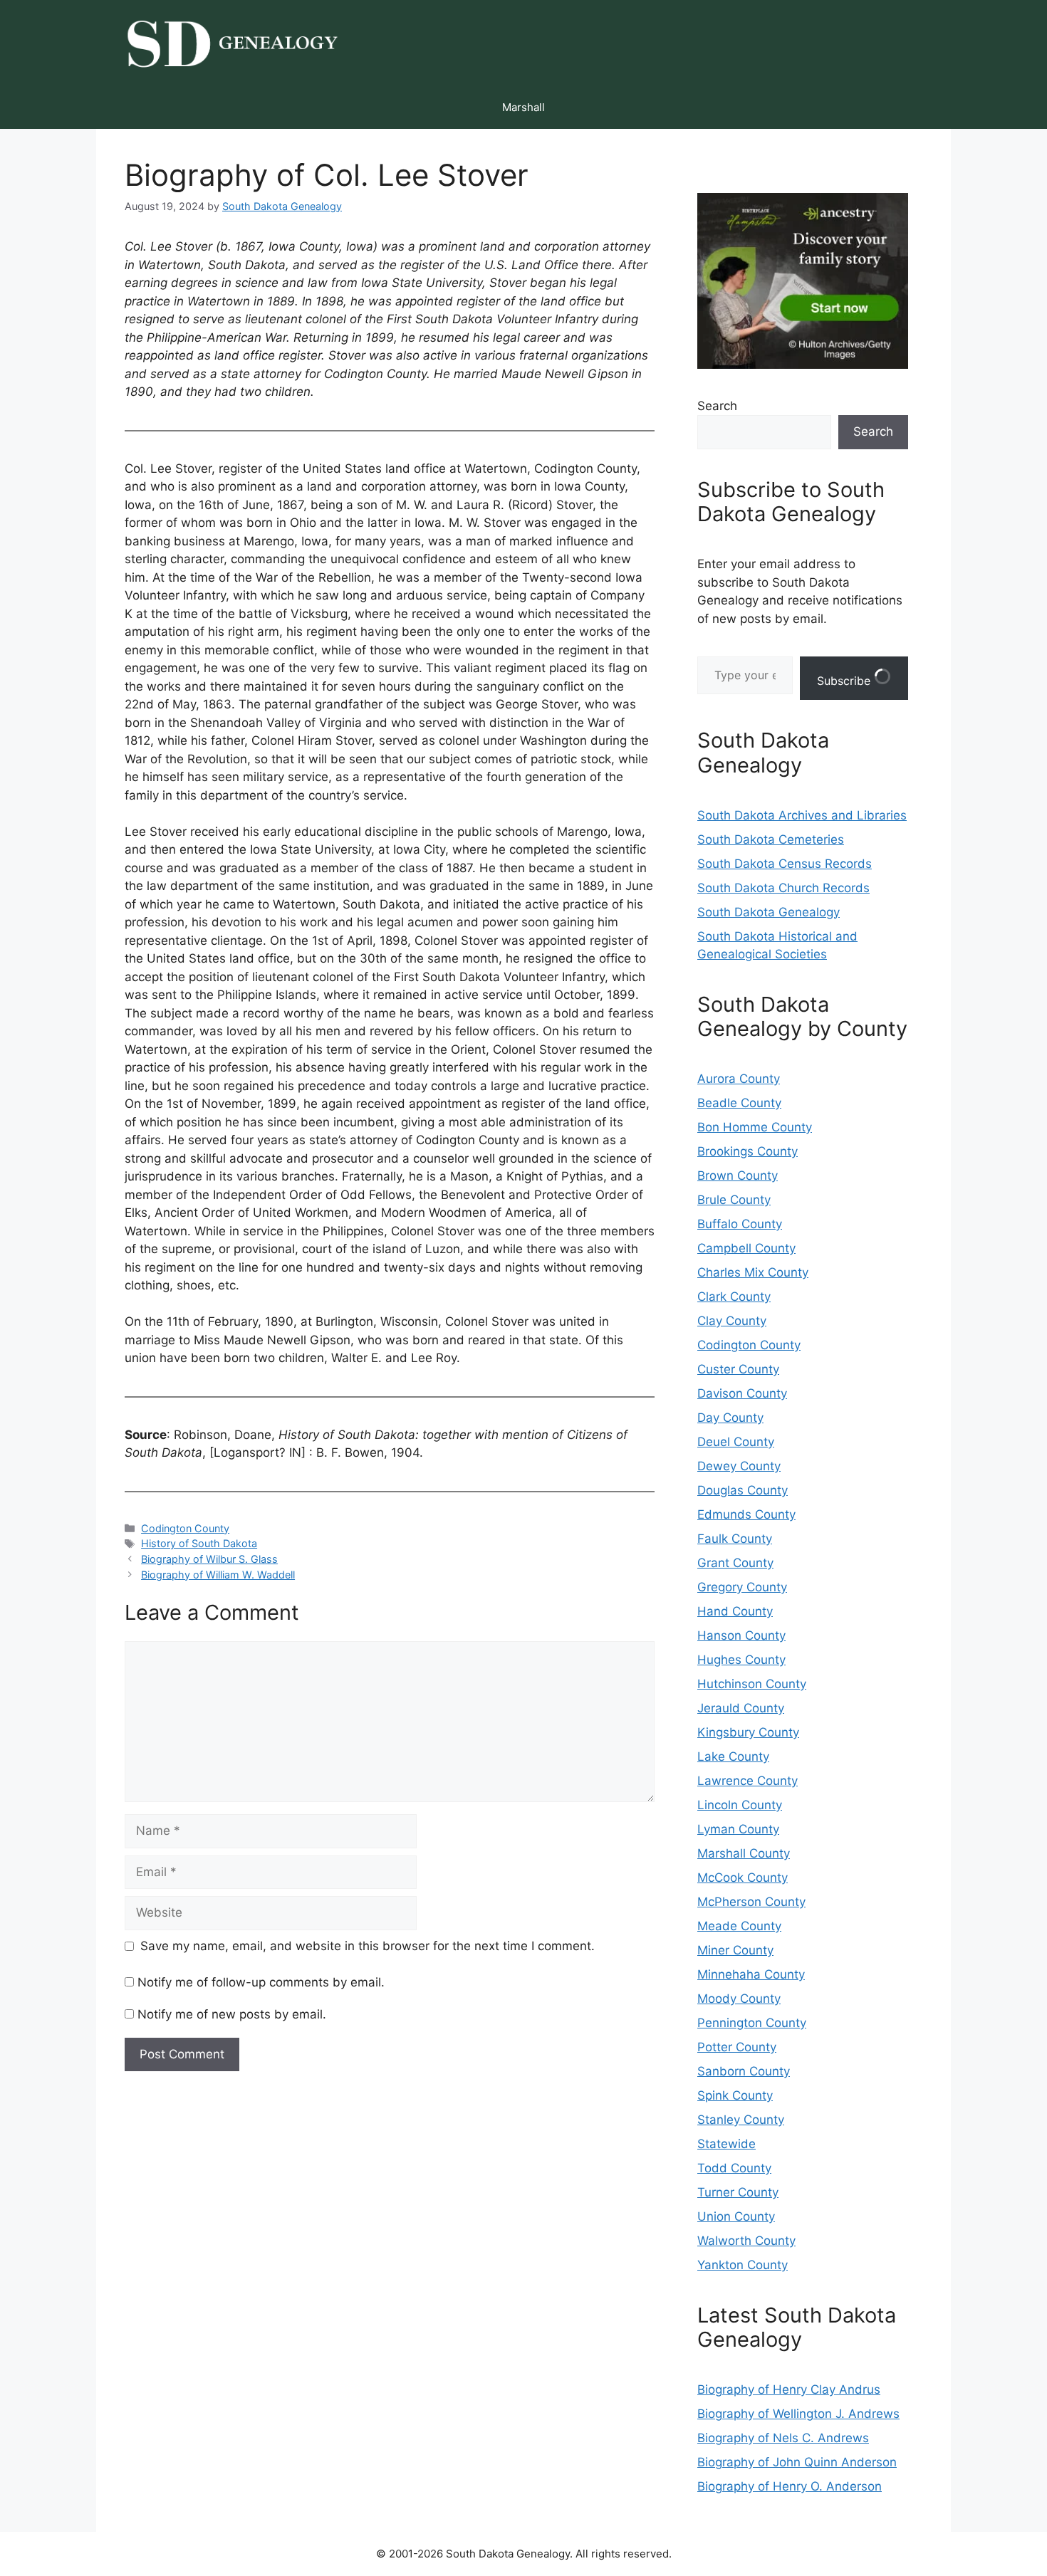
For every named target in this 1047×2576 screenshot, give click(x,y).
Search (717, 406)
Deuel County (736, 1442)
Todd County (734, 2168)
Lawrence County (748, 1781)
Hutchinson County (752, 1684)
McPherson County (751, 1902)
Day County (730, 1418)
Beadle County (739, 1103)
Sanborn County (744, 2071)
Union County (736, 2216)
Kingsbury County (748, 1732)
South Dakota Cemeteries (771, 839)
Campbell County (746, 1248)
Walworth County (746, 2241)
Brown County (738, 1176)
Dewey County (739, 1466)
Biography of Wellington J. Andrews (798, 2414)
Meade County (739, 1926)
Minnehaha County (751, 1974)
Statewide (726, 2144)
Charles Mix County (753, 1272)
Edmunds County (746, 1514)
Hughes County (741, 1660)
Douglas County (743, 1490)
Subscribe (845, 681)
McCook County (743, 1878)
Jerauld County (741, 1708)
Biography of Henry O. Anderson (790, 2486)
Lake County (733, 1756)
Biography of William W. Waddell (218, 1575)
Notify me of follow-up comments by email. (261, 1982)
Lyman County (738, 1829)
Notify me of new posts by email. (232, 2014)
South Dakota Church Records (783, 888)
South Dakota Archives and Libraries (802, 815)
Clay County (732, 1321)
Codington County (185, 1528)
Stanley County (741, 2120)
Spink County (735, 2095)
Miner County (735, 1950)
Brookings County (748, 1151)
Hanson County (741, 1635)
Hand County (735, 1611)
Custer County (738, 1369)
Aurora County (739, 1079)
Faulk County (735, 1539)
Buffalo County (740, 1224)
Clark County (734, 1297)
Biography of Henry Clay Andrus (789, 2389)
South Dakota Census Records (785, 864)
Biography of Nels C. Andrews (783, 2438)
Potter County (737, 2047)
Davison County (742, 1393)
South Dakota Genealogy (769, 912)
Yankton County (743, 2265)
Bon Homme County (755, 1127)
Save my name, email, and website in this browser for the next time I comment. (368, 1946)
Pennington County (752, 2023)
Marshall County (744, 1853)
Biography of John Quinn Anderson (797, 2462)
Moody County (739, 1999)
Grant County (735, 1563)
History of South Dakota (199, 1543)
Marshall (523, 107)
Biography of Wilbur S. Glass (209, 1559)
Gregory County (742, 1587)
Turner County (738, 2192)
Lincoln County (740, 1805)
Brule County (734, 1200)
